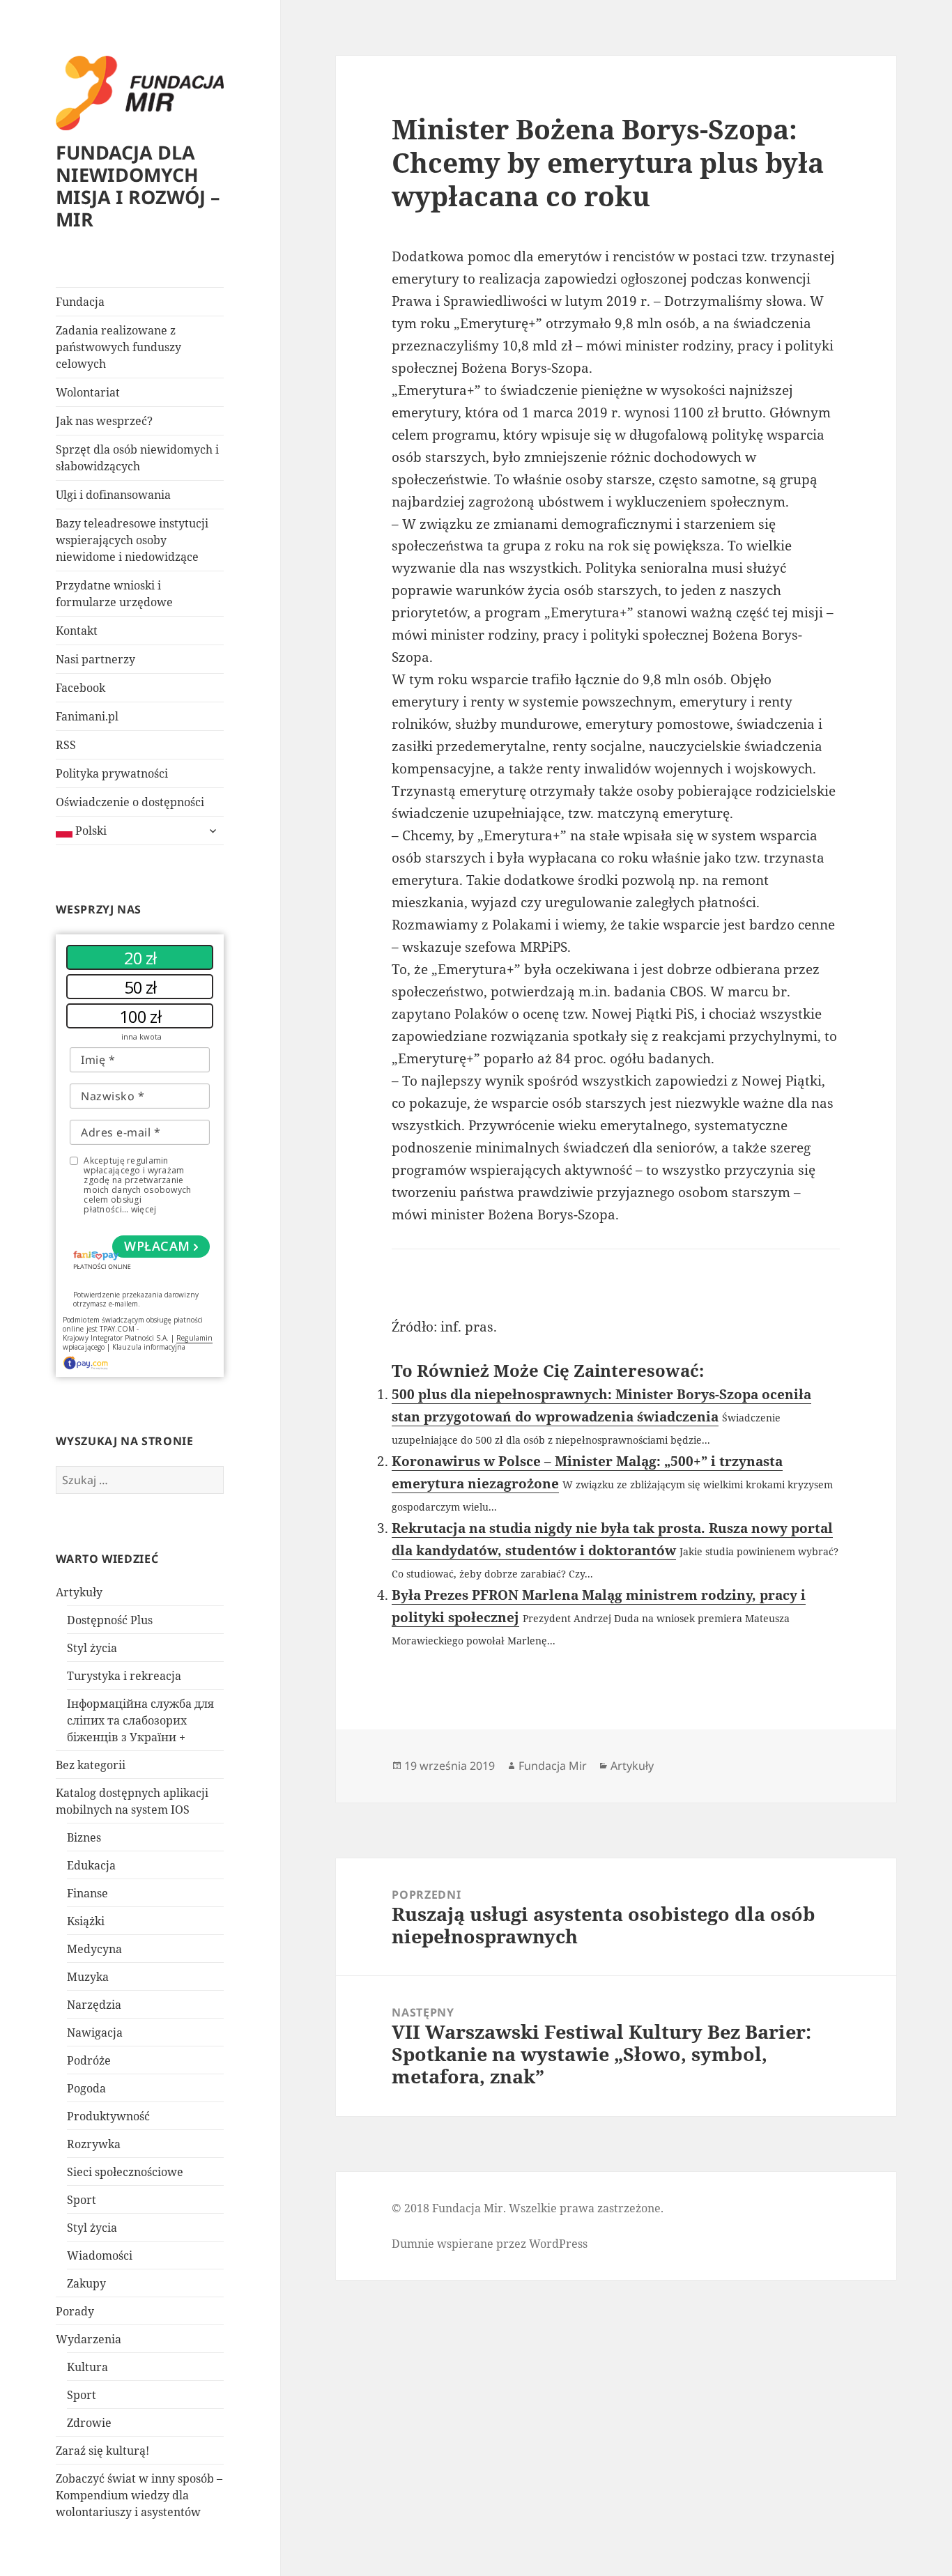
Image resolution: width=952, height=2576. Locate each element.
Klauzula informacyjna (149, 1347)
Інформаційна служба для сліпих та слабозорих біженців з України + (140, 1720)
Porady (75, 2311)
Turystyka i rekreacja (124, 1676)
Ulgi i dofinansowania (113, 495)
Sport (82, 2200)
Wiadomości (100, 2255)
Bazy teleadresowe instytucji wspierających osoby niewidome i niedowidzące (132, 540)
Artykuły (79, 1592)
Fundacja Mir (553, 1766)
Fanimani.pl (87, 716)
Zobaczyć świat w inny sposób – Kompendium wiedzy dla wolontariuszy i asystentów (139, 2495)
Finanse (87, 1893)
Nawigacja (95, 2033)
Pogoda (86, 2088)
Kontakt (77, 631)
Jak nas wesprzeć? (104, 421)
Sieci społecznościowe (125, 2172)
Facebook (80, 688)
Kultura (87, 2367)
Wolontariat (88, 392)
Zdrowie (89, 2423)
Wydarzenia (89, 2339)
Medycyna (94, 1949)
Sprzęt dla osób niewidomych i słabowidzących (137, 458)
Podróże (89, 2060)
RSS (66, 745)
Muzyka (88, 1977)
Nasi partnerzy (95, 659)
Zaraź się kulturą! (102, 2451)
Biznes (84, 1837)
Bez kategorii (91, 1765)
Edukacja (91, 1865)
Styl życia (92, 1648)
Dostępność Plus (110, 1620)
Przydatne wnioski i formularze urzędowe (114, 594)
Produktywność (108, 2116)
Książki (86, 1921)
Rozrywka (94, 2144)
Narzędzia (94, 2005)
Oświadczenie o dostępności (130, 802)
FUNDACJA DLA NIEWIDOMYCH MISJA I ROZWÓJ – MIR (138, 186)
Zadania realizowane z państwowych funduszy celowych (118, 347)
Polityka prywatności (112, 773)
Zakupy (86, 2283)
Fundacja (80, 302)
